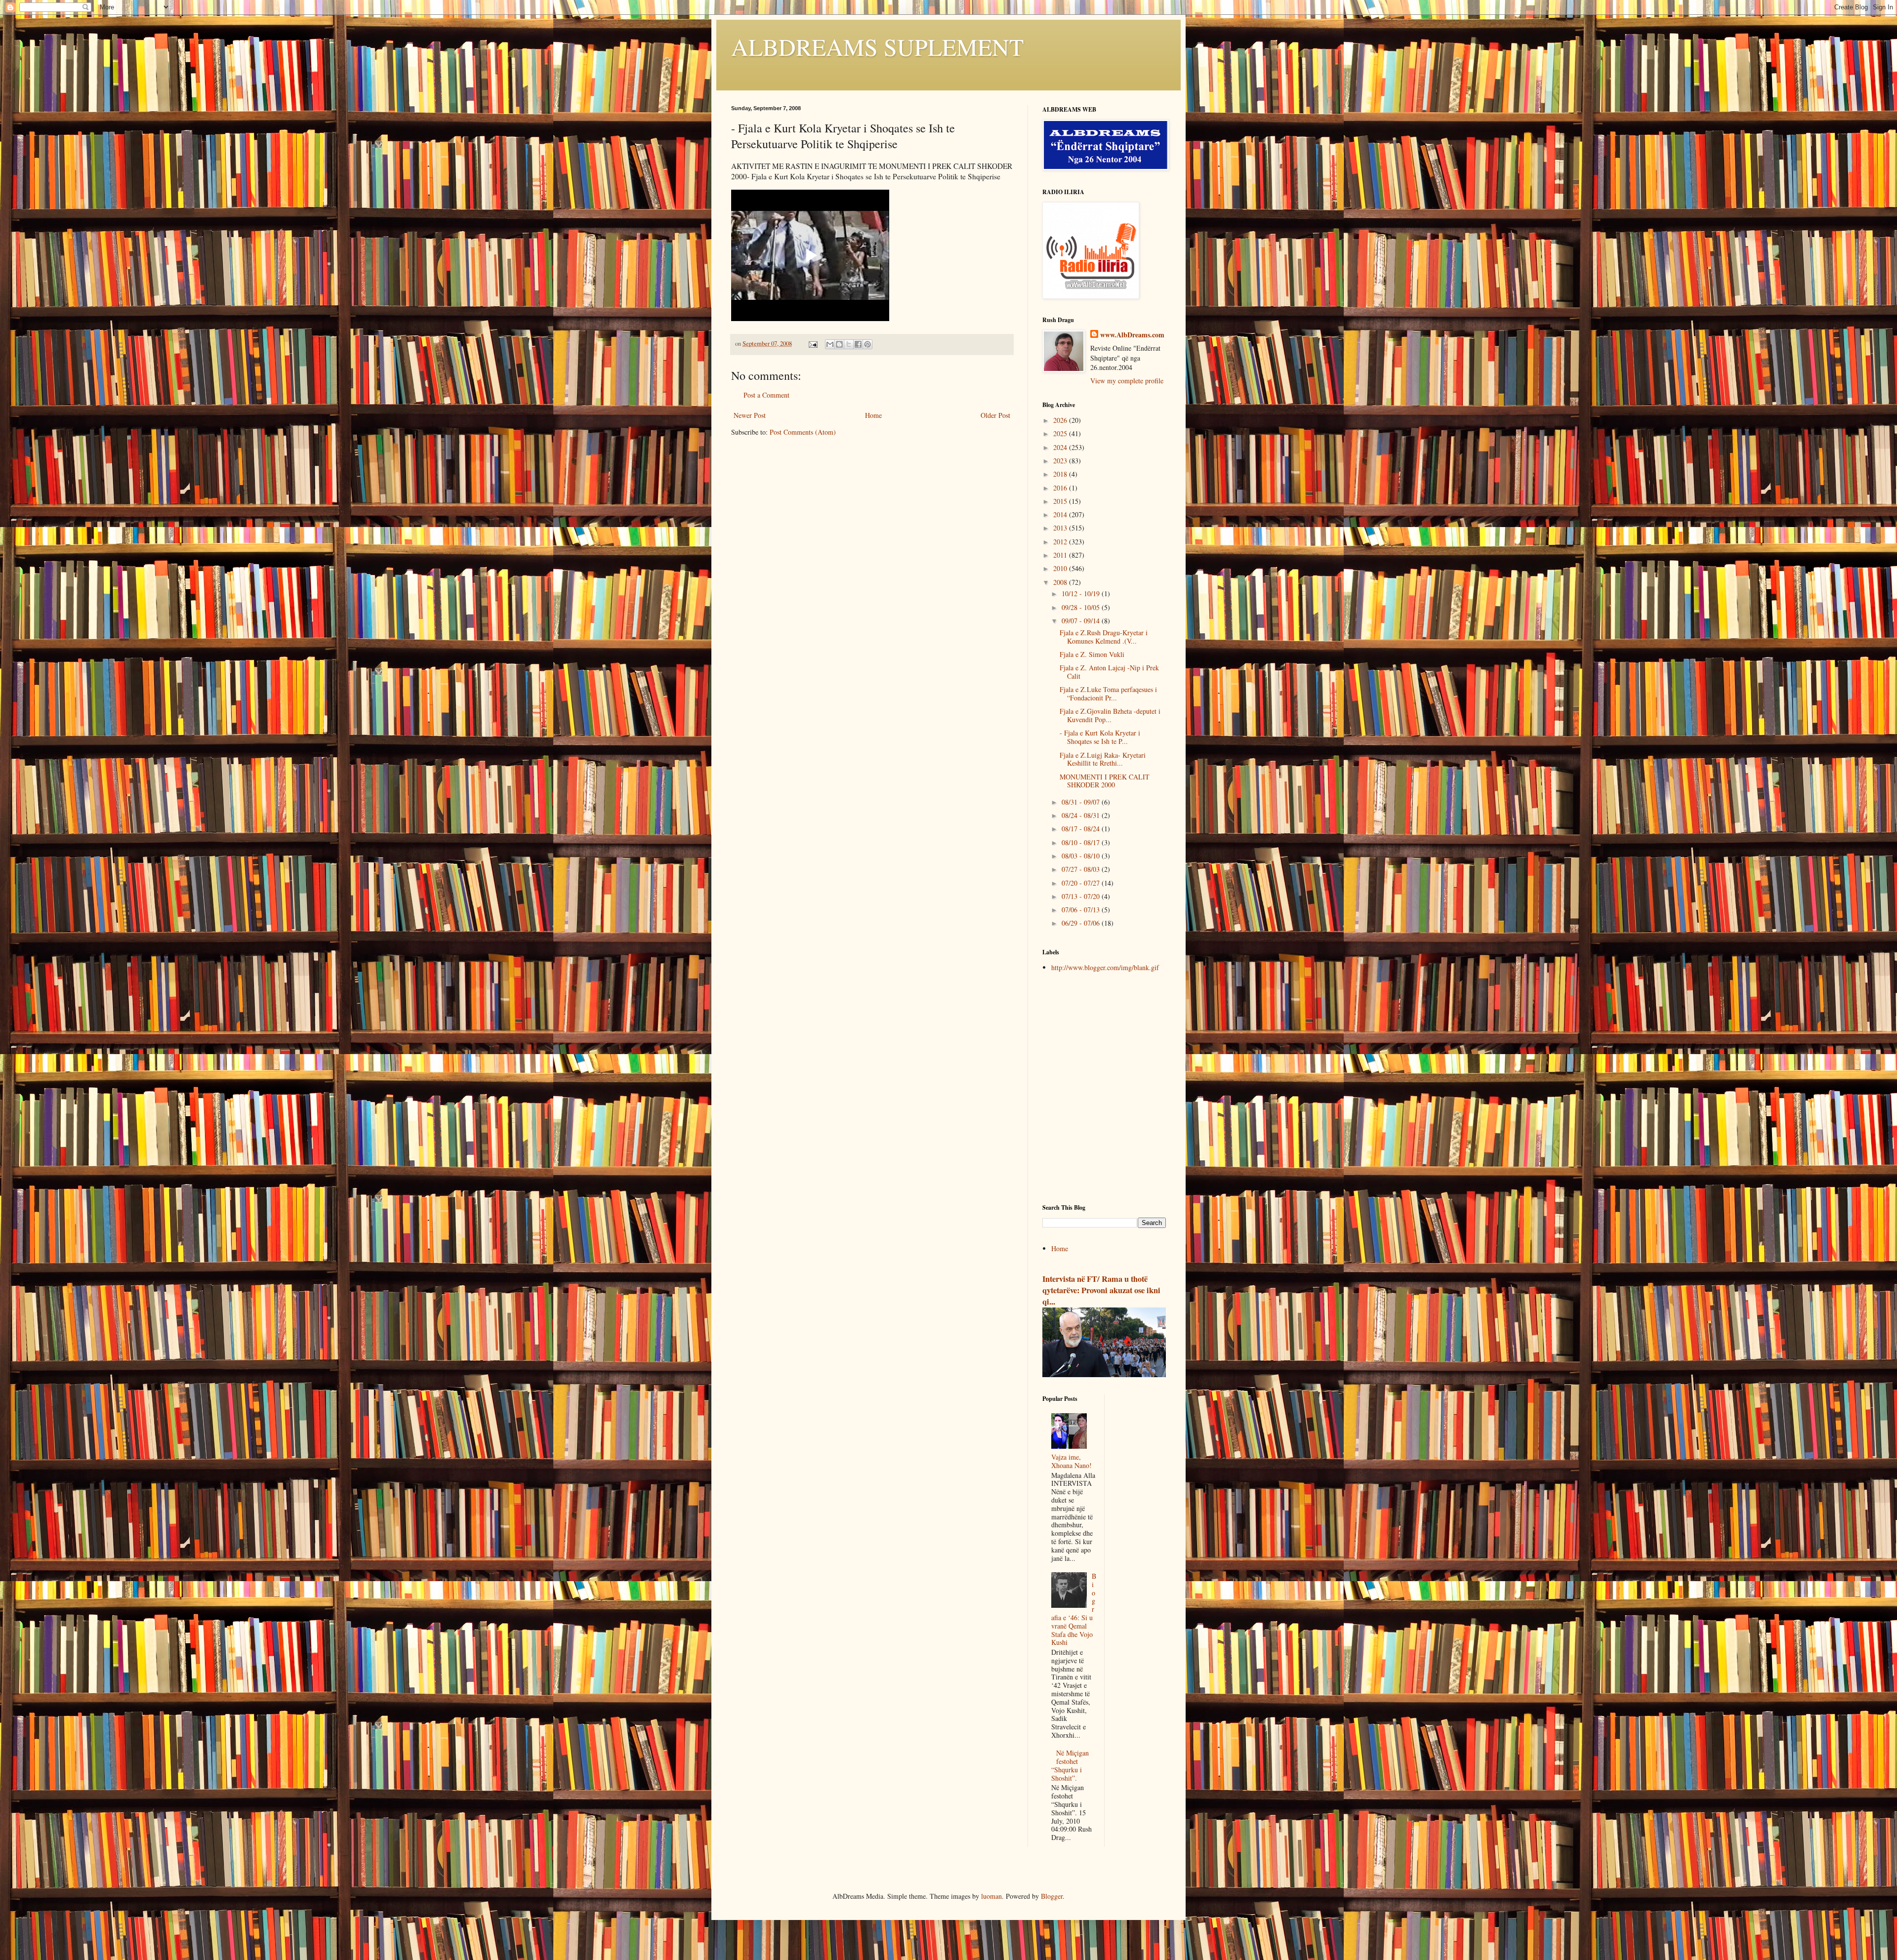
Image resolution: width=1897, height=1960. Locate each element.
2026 (1061, 420)
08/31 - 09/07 (1082, 802)
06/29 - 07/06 (1082, 923)
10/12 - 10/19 (1082, 593)
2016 (1061, 488)
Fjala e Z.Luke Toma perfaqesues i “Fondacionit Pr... (1108, 694)
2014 (1061, 514)
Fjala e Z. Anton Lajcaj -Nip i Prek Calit (1109, 672)
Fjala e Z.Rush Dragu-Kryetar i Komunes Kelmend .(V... (1104, 637)
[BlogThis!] (839, 344)
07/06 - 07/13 (1082, 910)
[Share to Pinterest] (867, 344)
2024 (1061, 447)
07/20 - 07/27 (1082, 883)
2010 (1061, 568)
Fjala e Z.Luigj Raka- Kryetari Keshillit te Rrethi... (1103, 759)
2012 (1061, 542)
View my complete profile (1127, 381)
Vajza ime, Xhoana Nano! (1072, 1461)
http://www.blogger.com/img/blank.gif (1105, 967)
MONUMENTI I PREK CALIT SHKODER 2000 (1105, 781)
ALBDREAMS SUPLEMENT (877, 46)
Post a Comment (766, 395)
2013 (1061, 528)
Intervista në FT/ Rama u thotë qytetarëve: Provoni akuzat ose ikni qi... (1101, 1290)
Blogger (1052, 1896)
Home (873, 415)
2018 (1061, 474)
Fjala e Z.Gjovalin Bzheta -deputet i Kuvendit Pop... (1110, 715)
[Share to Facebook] (858, 344)
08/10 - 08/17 (1082, 842)
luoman (991, 1896)
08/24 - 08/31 (1082, 815)
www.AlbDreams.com (1132, 335)
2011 (1061, 555)
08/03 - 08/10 (1082, 856)
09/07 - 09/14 (1082, 621)
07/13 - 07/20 (1082, 896)
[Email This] (830, 344)
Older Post (995, 415)
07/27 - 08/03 (1082, 869)
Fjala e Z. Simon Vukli (1092, 654)
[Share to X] (849, 344)
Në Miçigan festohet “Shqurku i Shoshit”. (1070, 1765)
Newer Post (750, 415)
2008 (1061, 582)
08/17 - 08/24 (1082, 829)
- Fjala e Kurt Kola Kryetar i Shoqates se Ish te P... (1100, 737)
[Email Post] (812, 344)
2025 (1061, 433)
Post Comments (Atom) (803, 432)
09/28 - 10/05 (1082, 607)
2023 (1061, 461)
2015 (1061, 501)
